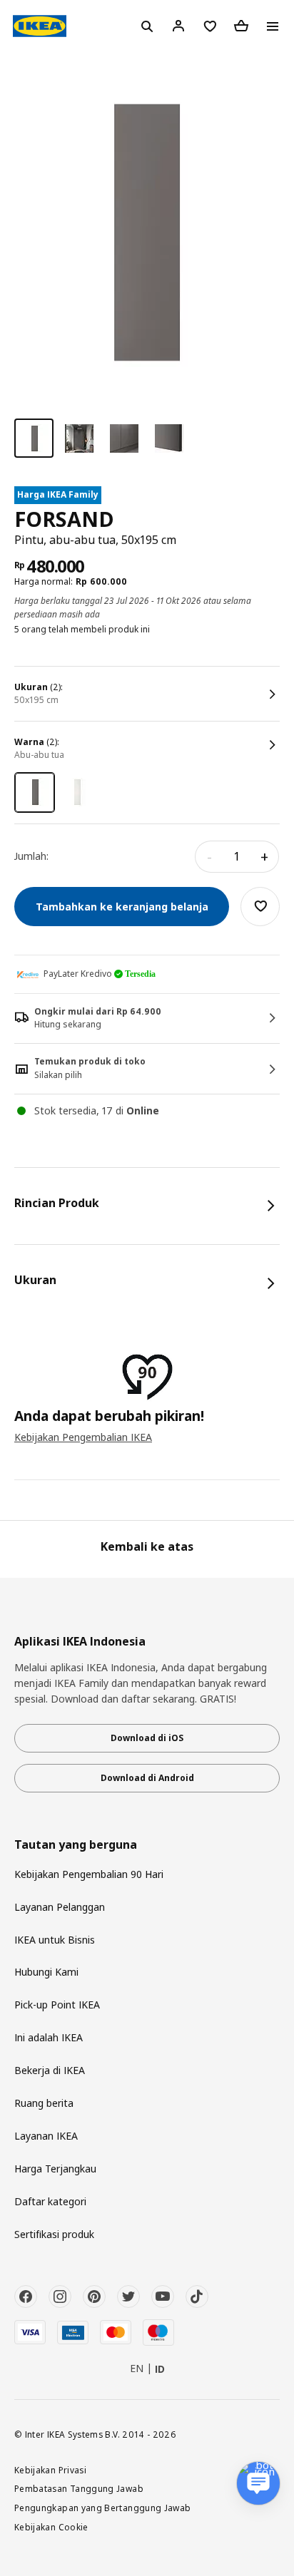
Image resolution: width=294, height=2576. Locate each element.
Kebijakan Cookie (51, 2527)
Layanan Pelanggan (60, 1907)
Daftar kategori (50, 2201)
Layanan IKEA (46, 2136)
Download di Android (147, 1778)
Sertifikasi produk (54, 2234)
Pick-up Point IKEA (57, 2005)
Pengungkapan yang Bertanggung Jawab (103, 2508)
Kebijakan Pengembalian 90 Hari (89, 1874)
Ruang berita (44, 2103)
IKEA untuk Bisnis (55, 1940)
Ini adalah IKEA (49, 2037)
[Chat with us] (258, 2483)
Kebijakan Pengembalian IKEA (83, 1437)
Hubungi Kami (46, 1972)
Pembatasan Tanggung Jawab (79, 2488)
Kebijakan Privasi (50, 2470)
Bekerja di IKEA (50, 2070)
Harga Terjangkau (55, 2169)
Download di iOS (147, 1738)
